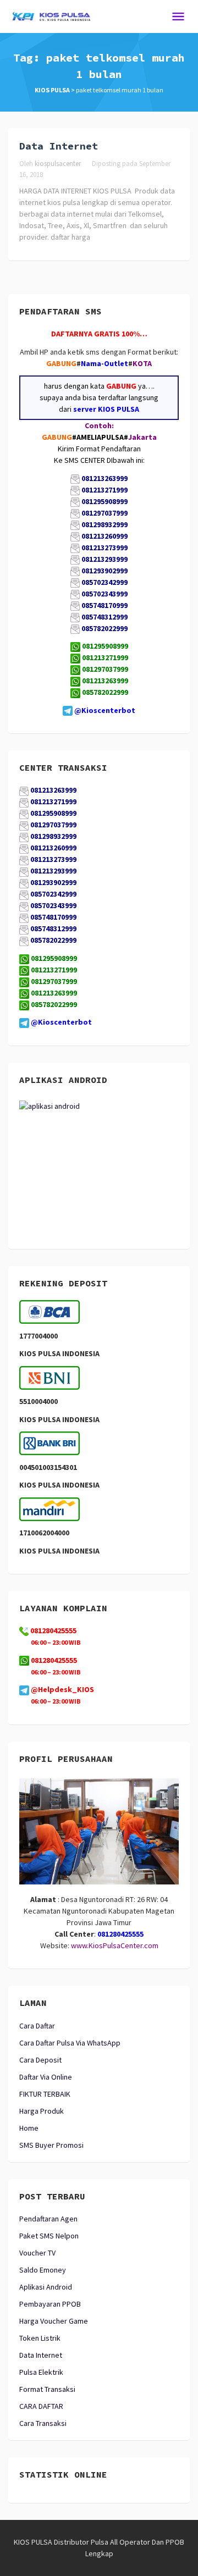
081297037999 (105, 669)
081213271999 (105, 657)
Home (29, 2128)
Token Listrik (40, 2338)
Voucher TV (37, 2253)
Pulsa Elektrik (41, 2372)
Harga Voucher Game (54, 2321)
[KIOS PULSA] (51, 15)
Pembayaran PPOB (50, 2304)
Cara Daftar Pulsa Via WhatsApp (70, 2043)
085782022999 (105, 692)
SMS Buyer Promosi (51, 2145)
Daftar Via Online (46, 2077)
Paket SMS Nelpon (49, 2236)
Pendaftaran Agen (48, 2219)
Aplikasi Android (46, 2287)
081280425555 (53, 1660)
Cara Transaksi (43, 2423)
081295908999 (105, 646)
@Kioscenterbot (105, 710)
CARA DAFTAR (41, 2406)
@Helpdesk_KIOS (62, 1689)
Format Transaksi (47, 2389)
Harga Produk (42, 2111)
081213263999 (105, 681)
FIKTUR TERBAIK (45, 2094)
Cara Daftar (37, 2026)
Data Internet (59, 146)
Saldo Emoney (43, 2270)
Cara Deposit (40, 2060)
